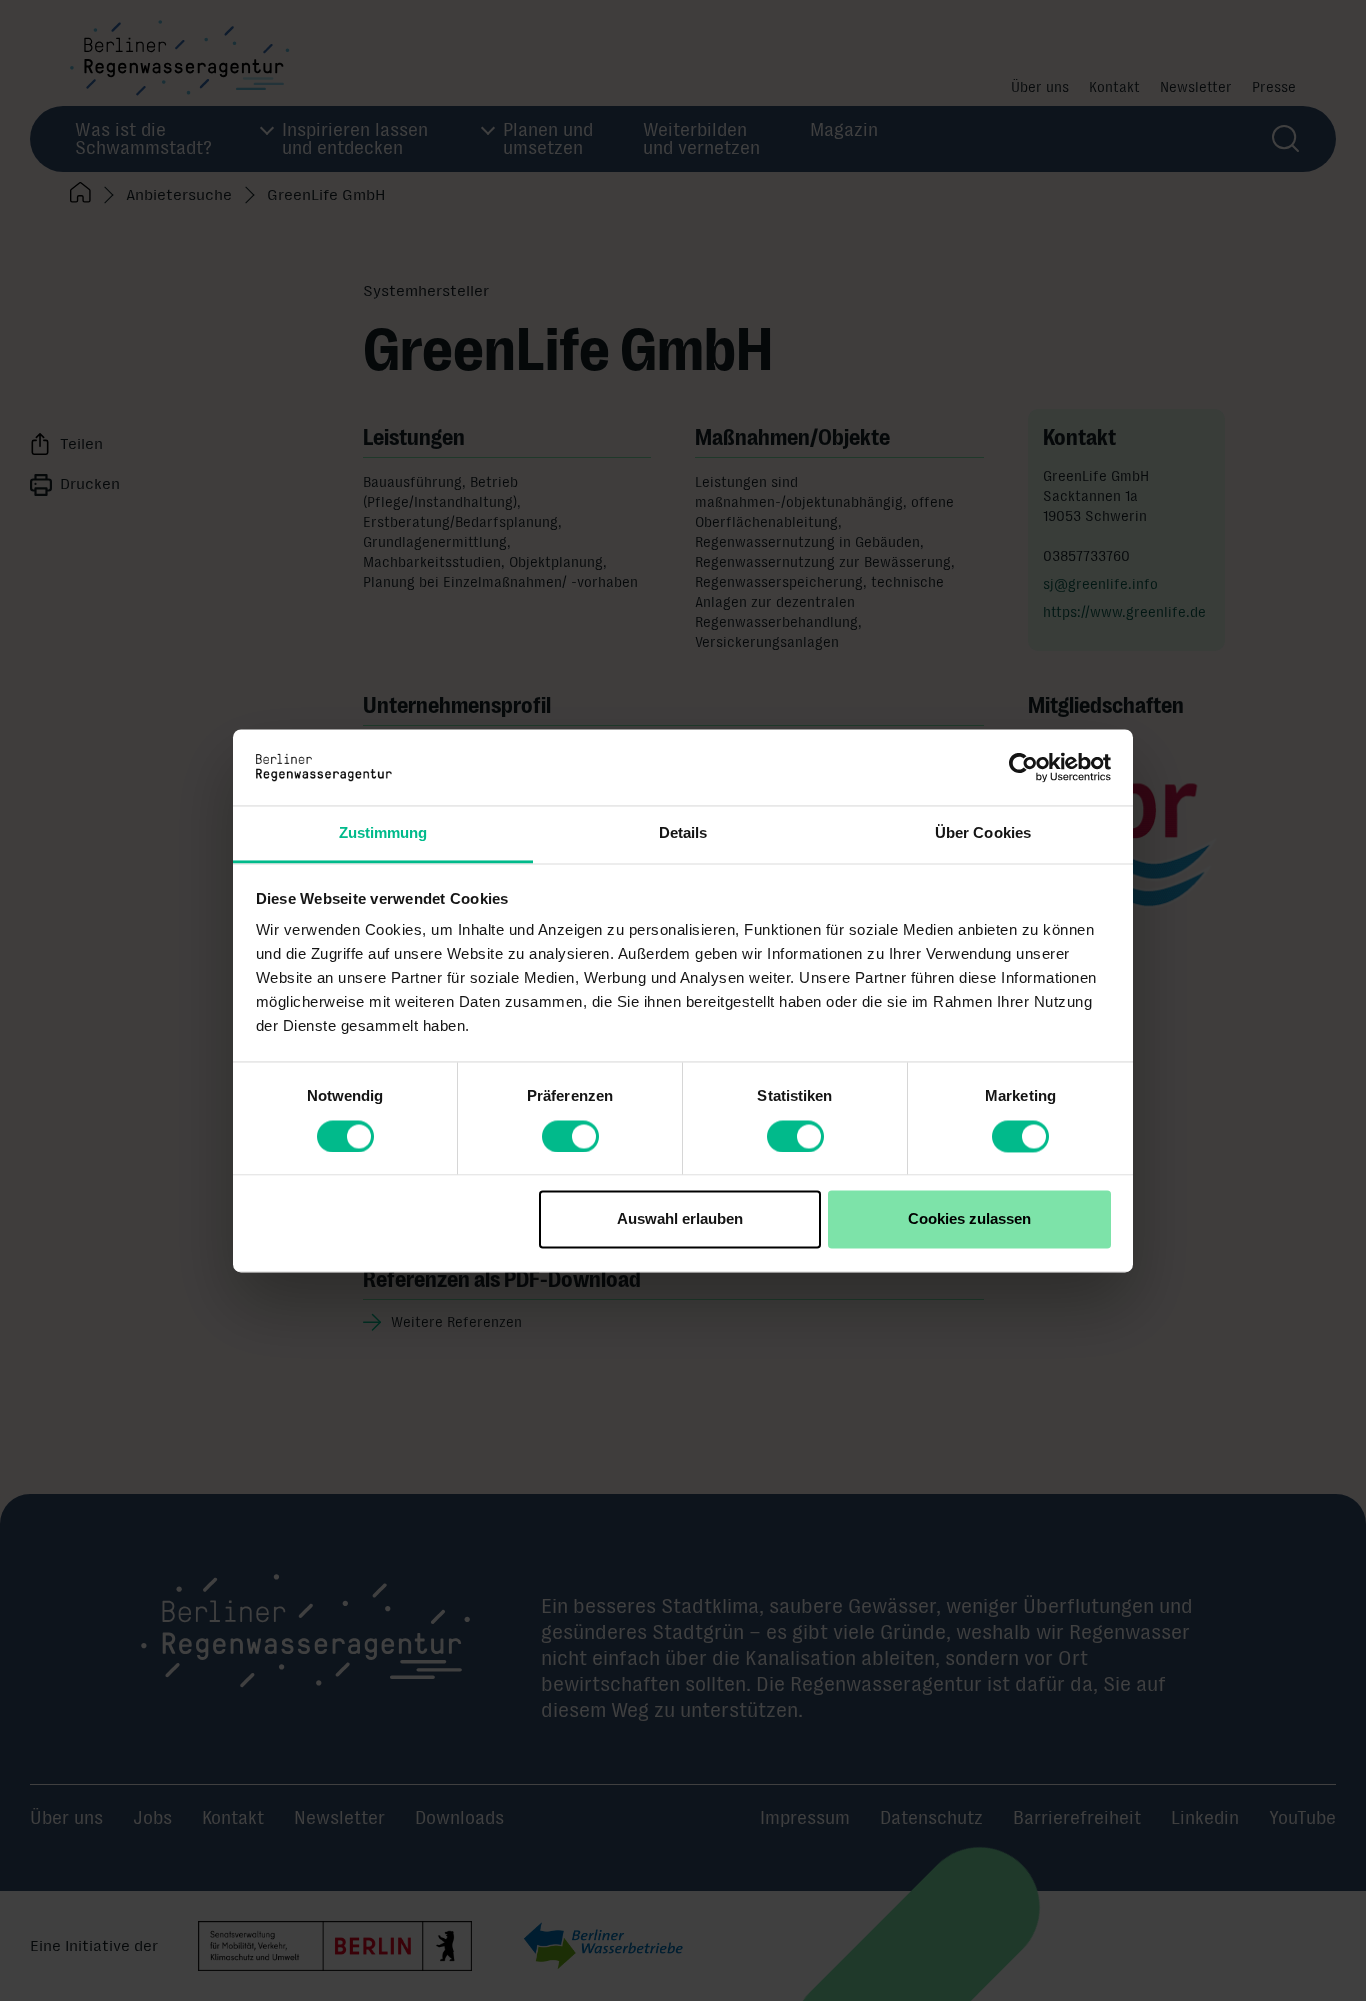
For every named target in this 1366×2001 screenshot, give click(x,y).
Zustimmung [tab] (383, 833)
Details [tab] (683, 833)
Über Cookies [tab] (983, 833)
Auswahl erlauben (680, 1219)
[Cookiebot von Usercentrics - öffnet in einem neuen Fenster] (1023, 767)
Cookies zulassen (969, 1219)
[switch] (570, 1136)
